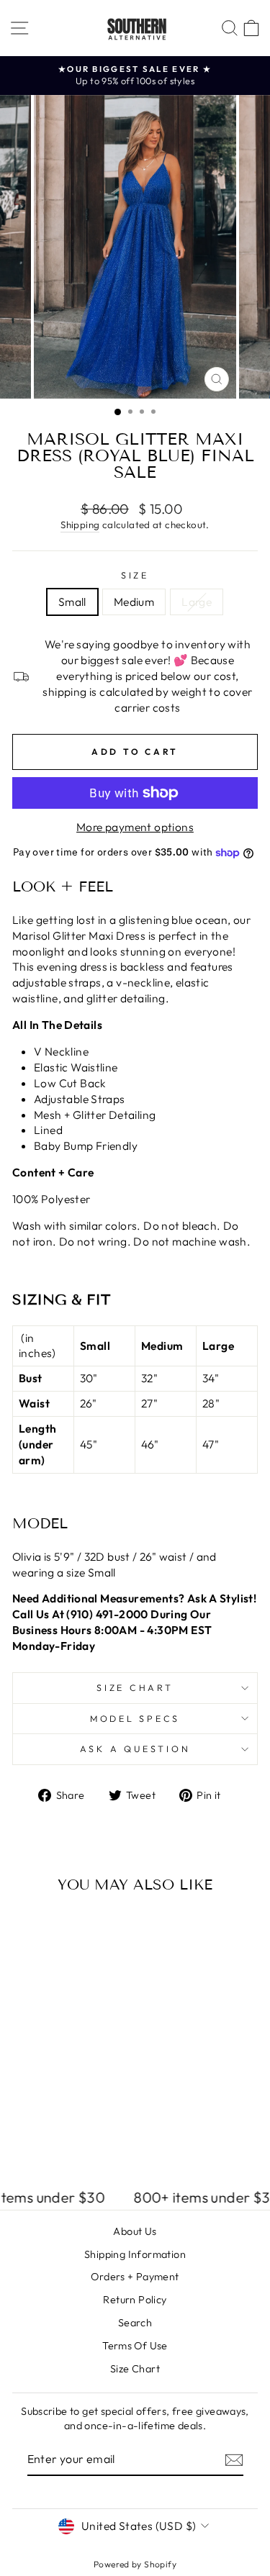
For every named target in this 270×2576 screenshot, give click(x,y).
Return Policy (135, 2300)
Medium (134, 602)
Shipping (80, 525)
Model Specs (135, 1718)
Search (135, 2323)
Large (197, 602)
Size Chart (135, 1687)
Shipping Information (135, 2254)
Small (72, 602)
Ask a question (135, 1749)
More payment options (135, 827)
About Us (135, 2231)
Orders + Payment (135, 2277)
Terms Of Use (135, 2346)
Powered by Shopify (135, 2564)
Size (135, 575)
